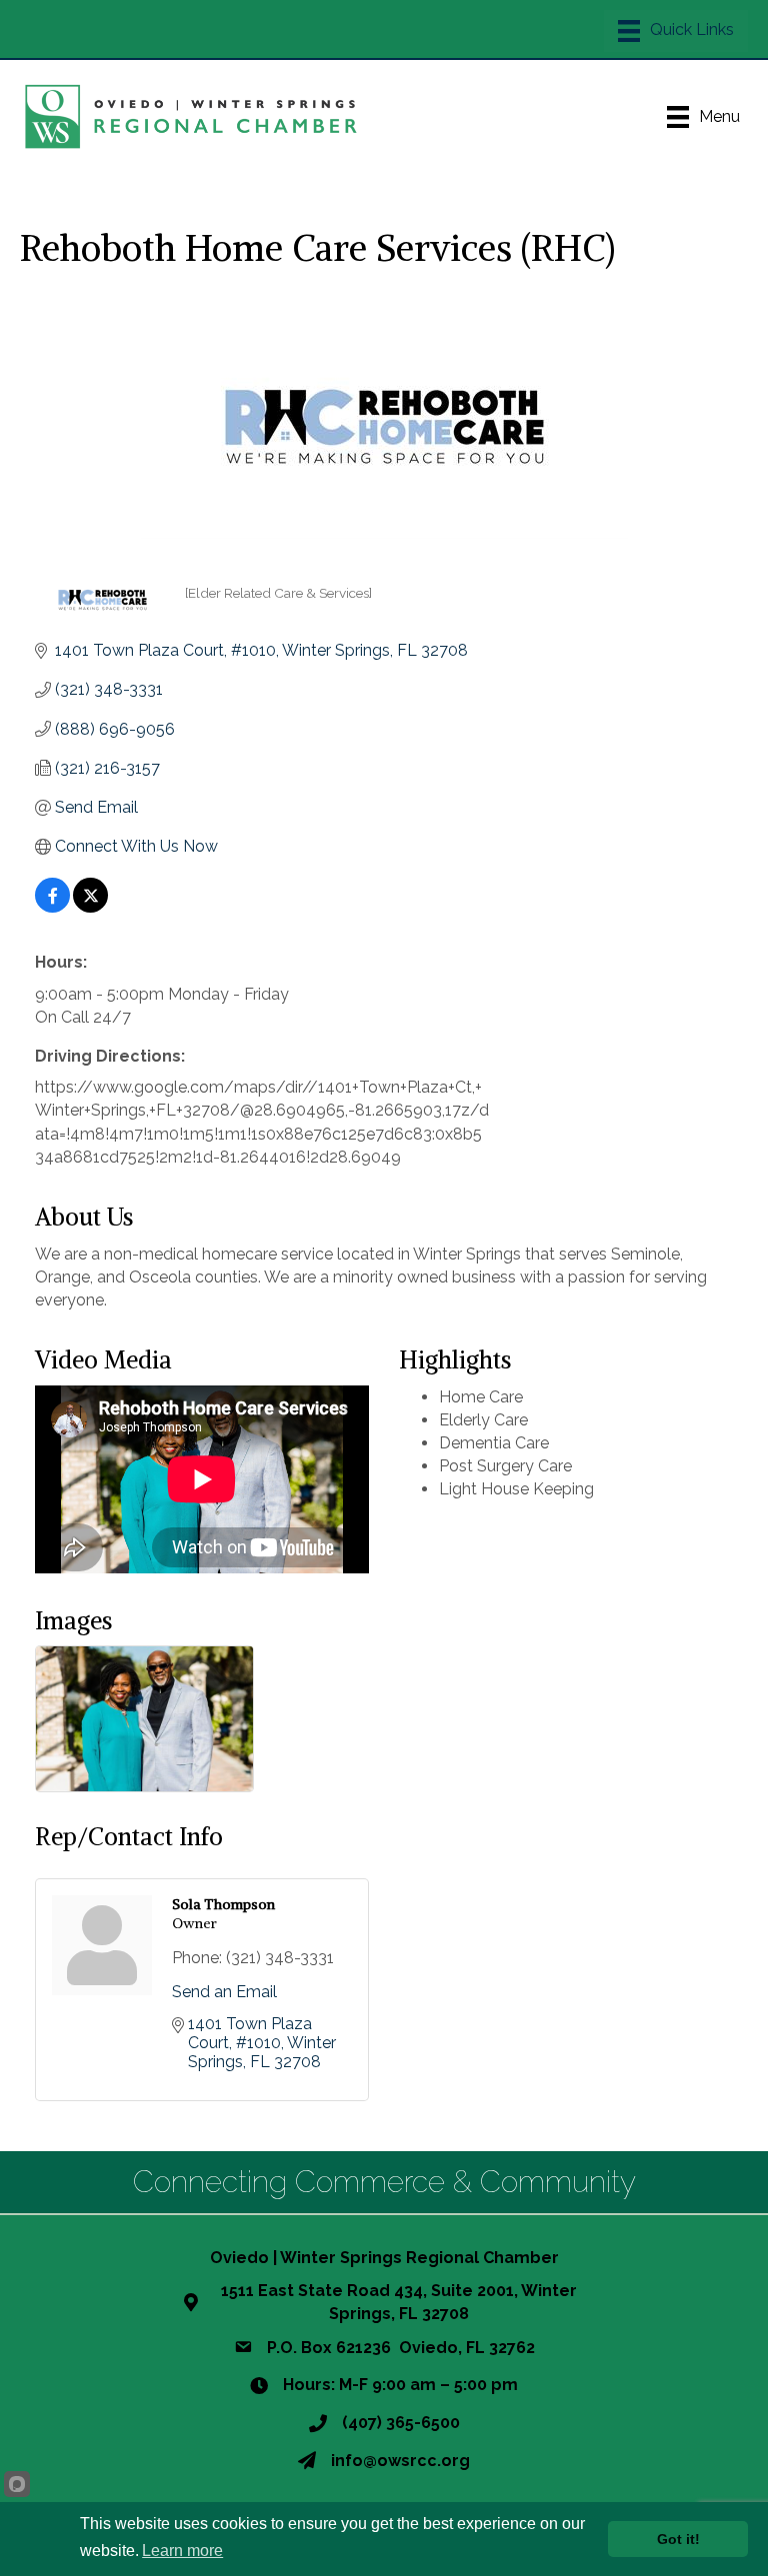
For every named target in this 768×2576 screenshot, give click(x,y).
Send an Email (224, 1992)
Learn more (182, 2551)
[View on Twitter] (90, 907)
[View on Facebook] (52, 907)
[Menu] (676, 31)
